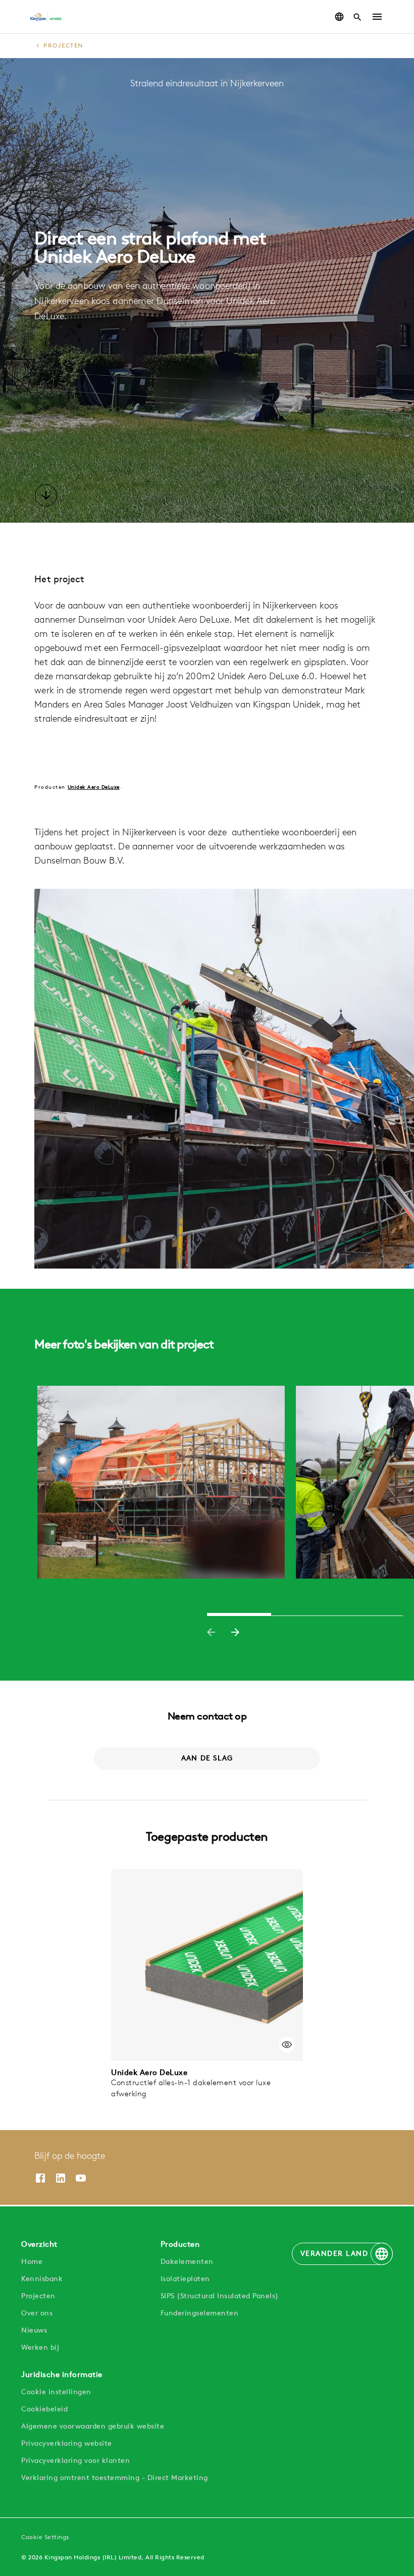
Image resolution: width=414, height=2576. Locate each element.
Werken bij (40, 2348)
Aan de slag (207, 1759)
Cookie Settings (45, 2538)
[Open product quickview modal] (287, 2045)
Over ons (37, 2314)
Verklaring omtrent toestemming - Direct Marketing (115, 2478)
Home (32, 2262)
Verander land (334, 2254)
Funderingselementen (200, 2314)
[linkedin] (61, 2178)
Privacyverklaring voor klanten (75, 2461)
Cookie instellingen (56, 2392)
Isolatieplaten (185, 2279)
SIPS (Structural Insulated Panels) (220, 2296)
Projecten (63, 46)
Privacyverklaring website (67, 2444)
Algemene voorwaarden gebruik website (93, 2427)
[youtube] (81, 2178)
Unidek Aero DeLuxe (94, 788)
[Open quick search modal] (357, 17)
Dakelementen (187, 2262)
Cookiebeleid (44, 2410)
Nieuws (34, 2331)
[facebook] (40, 2178)
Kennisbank (42, 2279)
